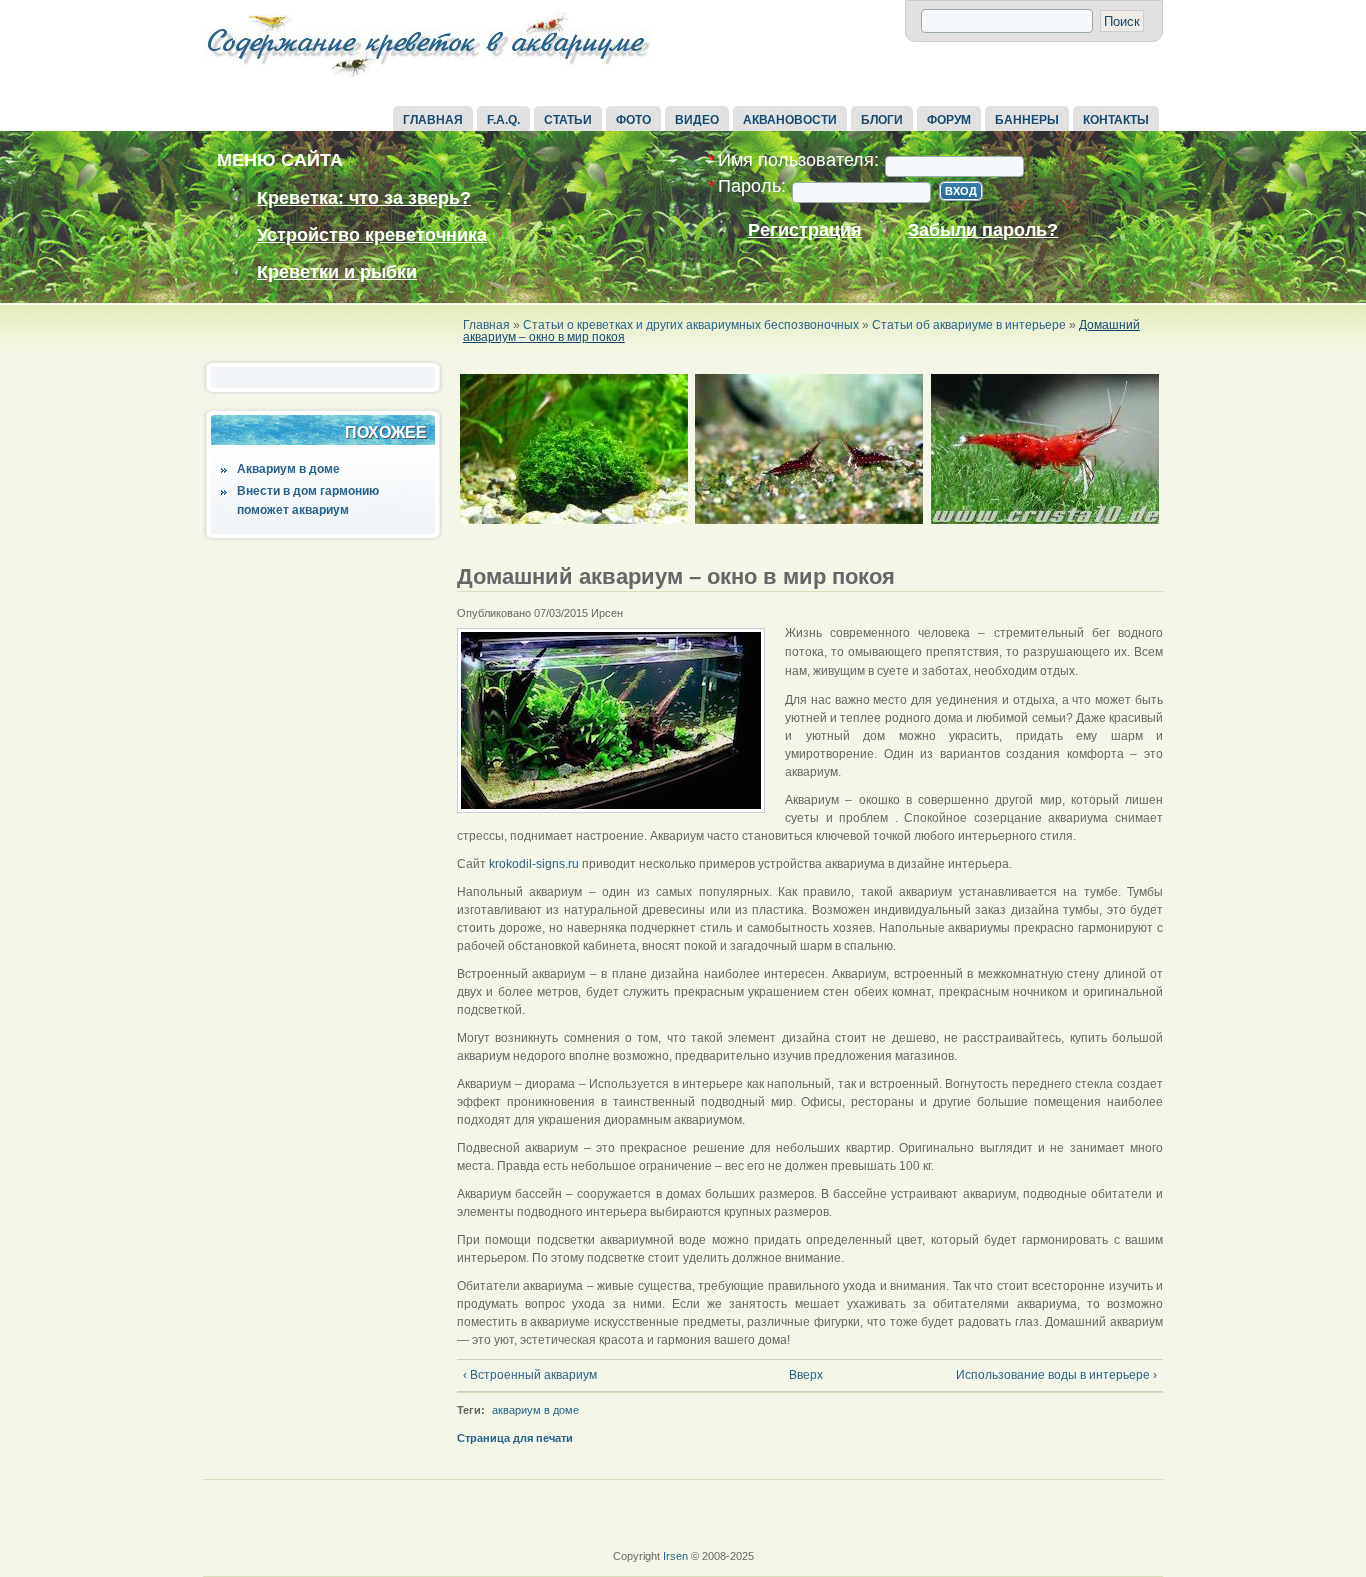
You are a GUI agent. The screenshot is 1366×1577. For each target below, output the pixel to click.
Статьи (568, 120)
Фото (633, 120)
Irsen (675, 1556)
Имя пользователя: (793, 160)
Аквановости (790, 120)
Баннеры (1027, 120)
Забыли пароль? (983, 230)
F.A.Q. (503, 120)
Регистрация (805, 230)
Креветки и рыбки (337, 272)
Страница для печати (515, 1438)
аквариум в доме (535, 1410)
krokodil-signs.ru (534, 864)
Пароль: (747, 186)
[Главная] (428, 78)
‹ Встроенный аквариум (530, 1375)
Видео (697, 120)
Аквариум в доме (288, 469)
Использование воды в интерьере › (1056, 1375)
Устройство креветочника (372, 235)
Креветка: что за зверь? (364, 198)
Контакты (1116, 120)
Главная (433, 120)
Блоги (882, 120)
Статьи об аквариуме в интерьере (969, 325)
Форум (949, 120)
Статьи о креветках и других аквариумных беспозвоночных (691, 325)
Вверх (803, 1375)
